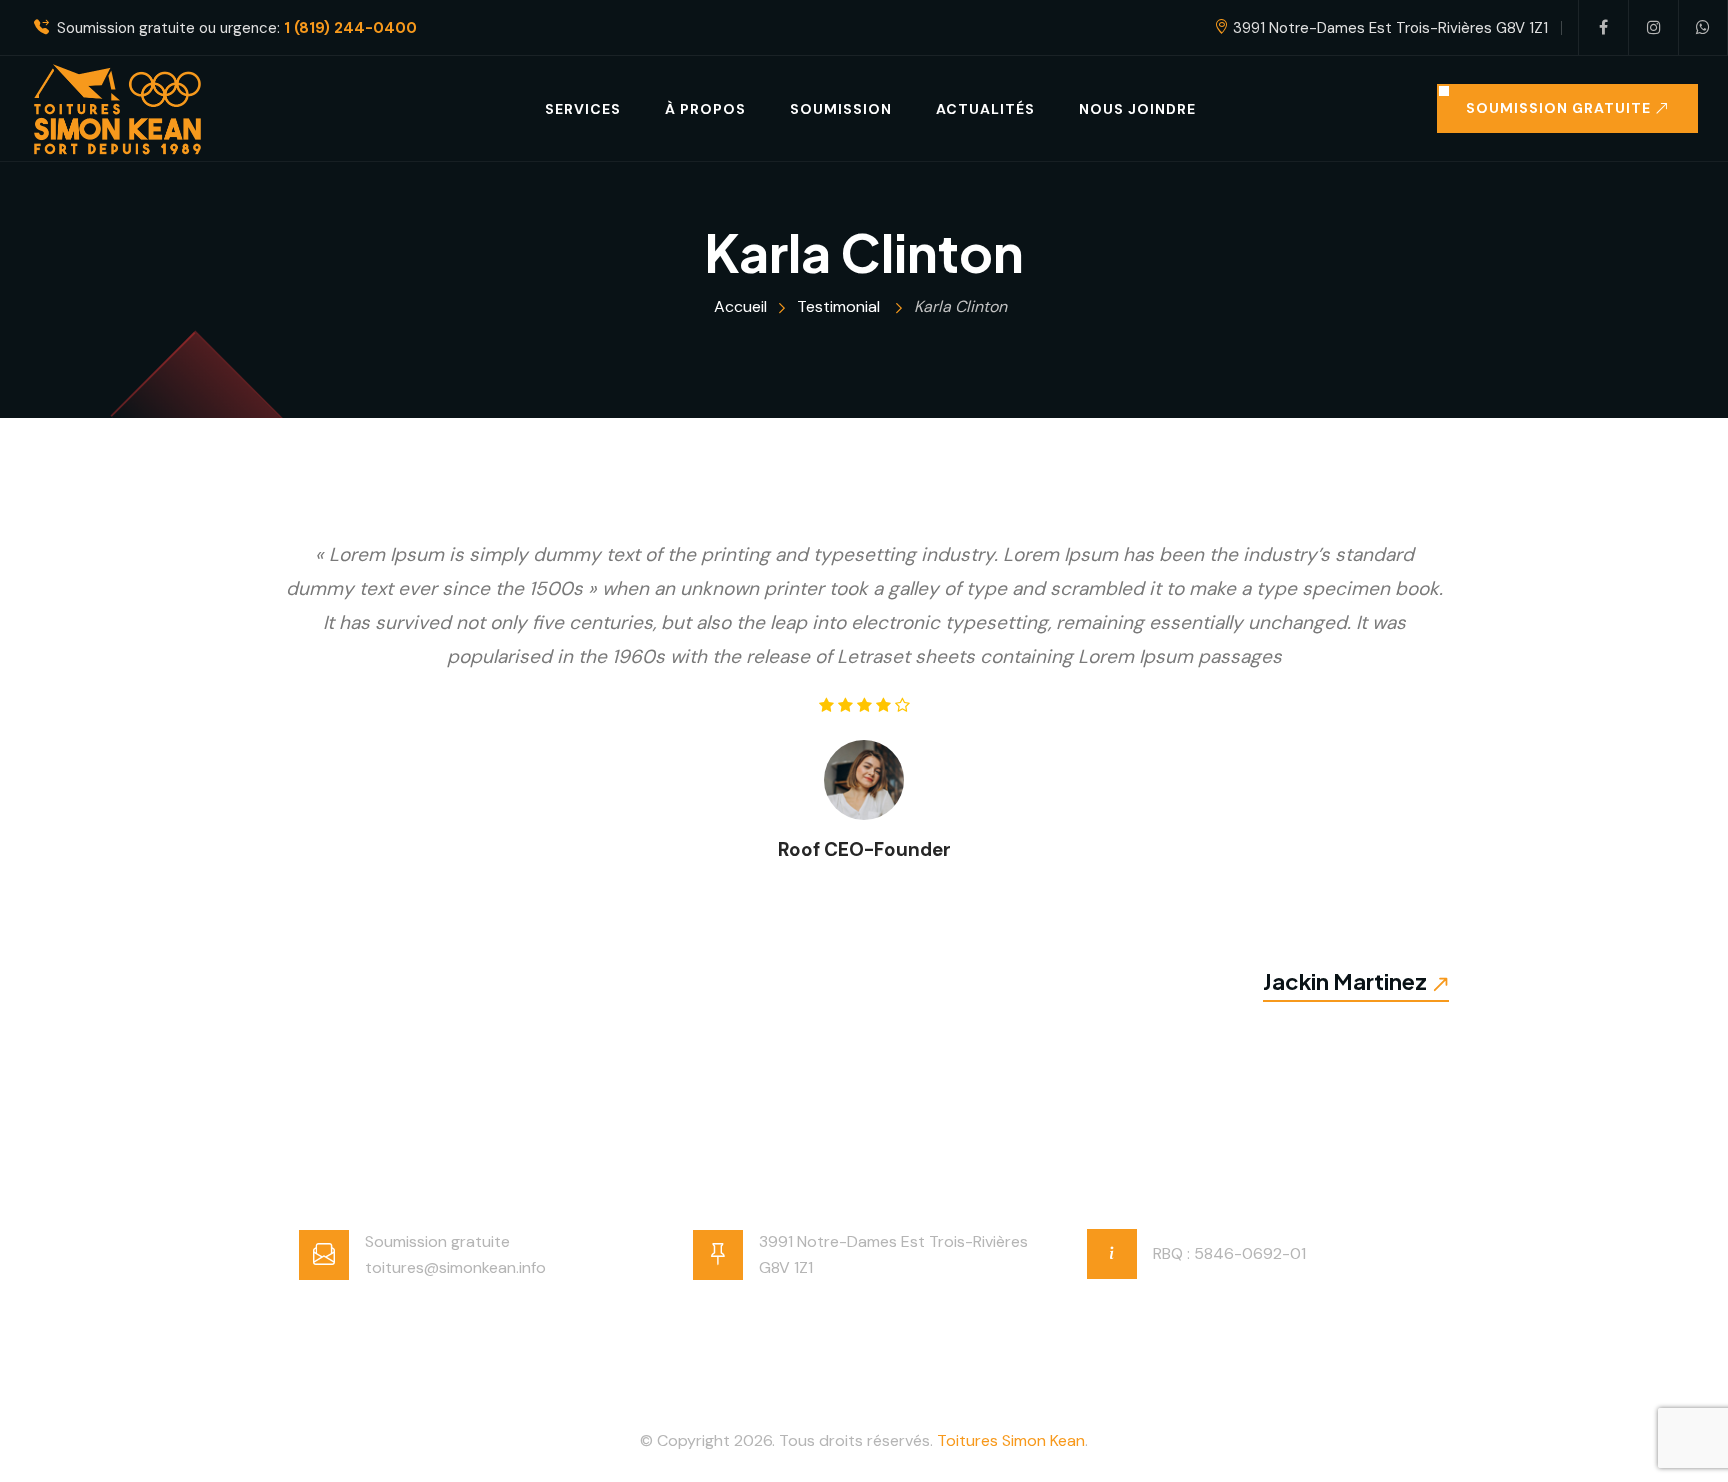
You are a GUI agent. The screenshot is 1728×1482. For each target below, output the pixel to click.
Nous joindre (1137, 109)
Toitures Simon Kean (1011, 1440)
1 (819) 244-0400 (350, 28)
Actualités (985, 109)
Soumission (841, 109)
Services (583, 109)
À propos (705, 109)
